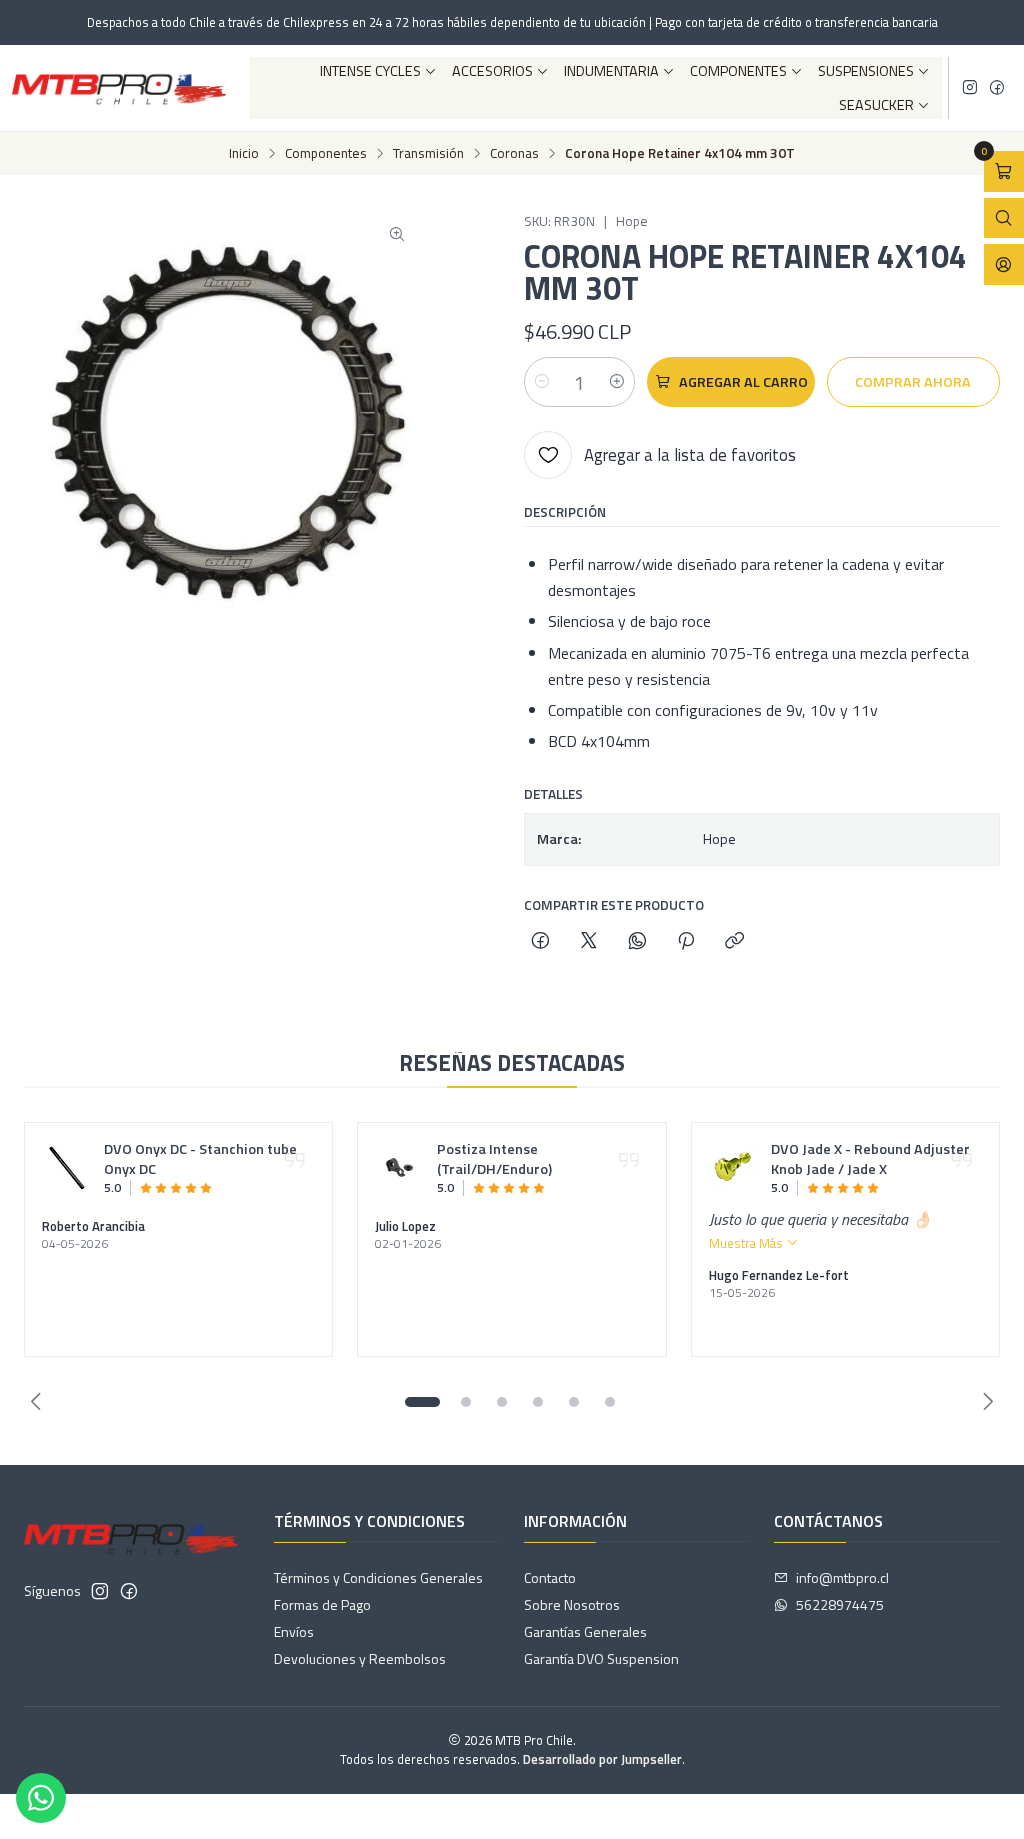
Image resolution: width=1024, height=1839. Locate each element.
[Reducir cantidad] (542, 382)
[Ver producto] (67, 1168)
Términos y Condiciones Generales (378, 1577)
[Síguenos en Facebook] (997, 88)
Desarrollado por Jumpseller (602, 1759)
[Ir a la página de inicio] (119, 88)
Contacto (550, 1577)
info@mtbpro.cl (842, 1577)
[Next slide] (985, 1402)
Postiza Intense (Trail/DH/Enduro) (494, 1160)
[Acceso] (1004, 264)
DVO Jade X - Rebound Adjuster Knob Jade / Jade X (870, 1160)
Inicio (244, 154)
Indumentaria (611, 71)
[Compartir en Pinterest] (686, 942)
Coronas (514, 154)
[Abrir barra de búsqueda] (1004, 218)
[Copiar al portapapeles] (734, 942)
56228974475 (840, 1604)
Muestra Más (747, 1243)
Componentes (738, 71)
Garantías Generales (585, 1631)
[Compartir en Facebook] (540, 942)
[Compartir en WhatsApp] (637, 942)
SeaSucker (876, 105)
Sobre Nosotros (572, 1604)
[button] (422, 1402)
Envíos (294, 1631)
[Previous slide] (39, 1402)
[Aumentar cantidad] (617, 382)
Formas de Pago (322, 1604)
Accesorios (492, 71)
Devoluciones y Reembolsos (360, 1658)
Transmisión (428, 154)
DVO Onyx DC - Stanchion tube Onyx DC (200, 1160)
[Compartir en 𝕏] (589, 942)
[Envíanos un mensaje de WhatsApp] (41, 1798)
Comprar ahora (913, 382)
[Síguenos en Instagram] (970, 88)
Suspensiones (866, 71)
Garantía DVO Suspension (601, 1658)
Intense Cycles (370, 71)
